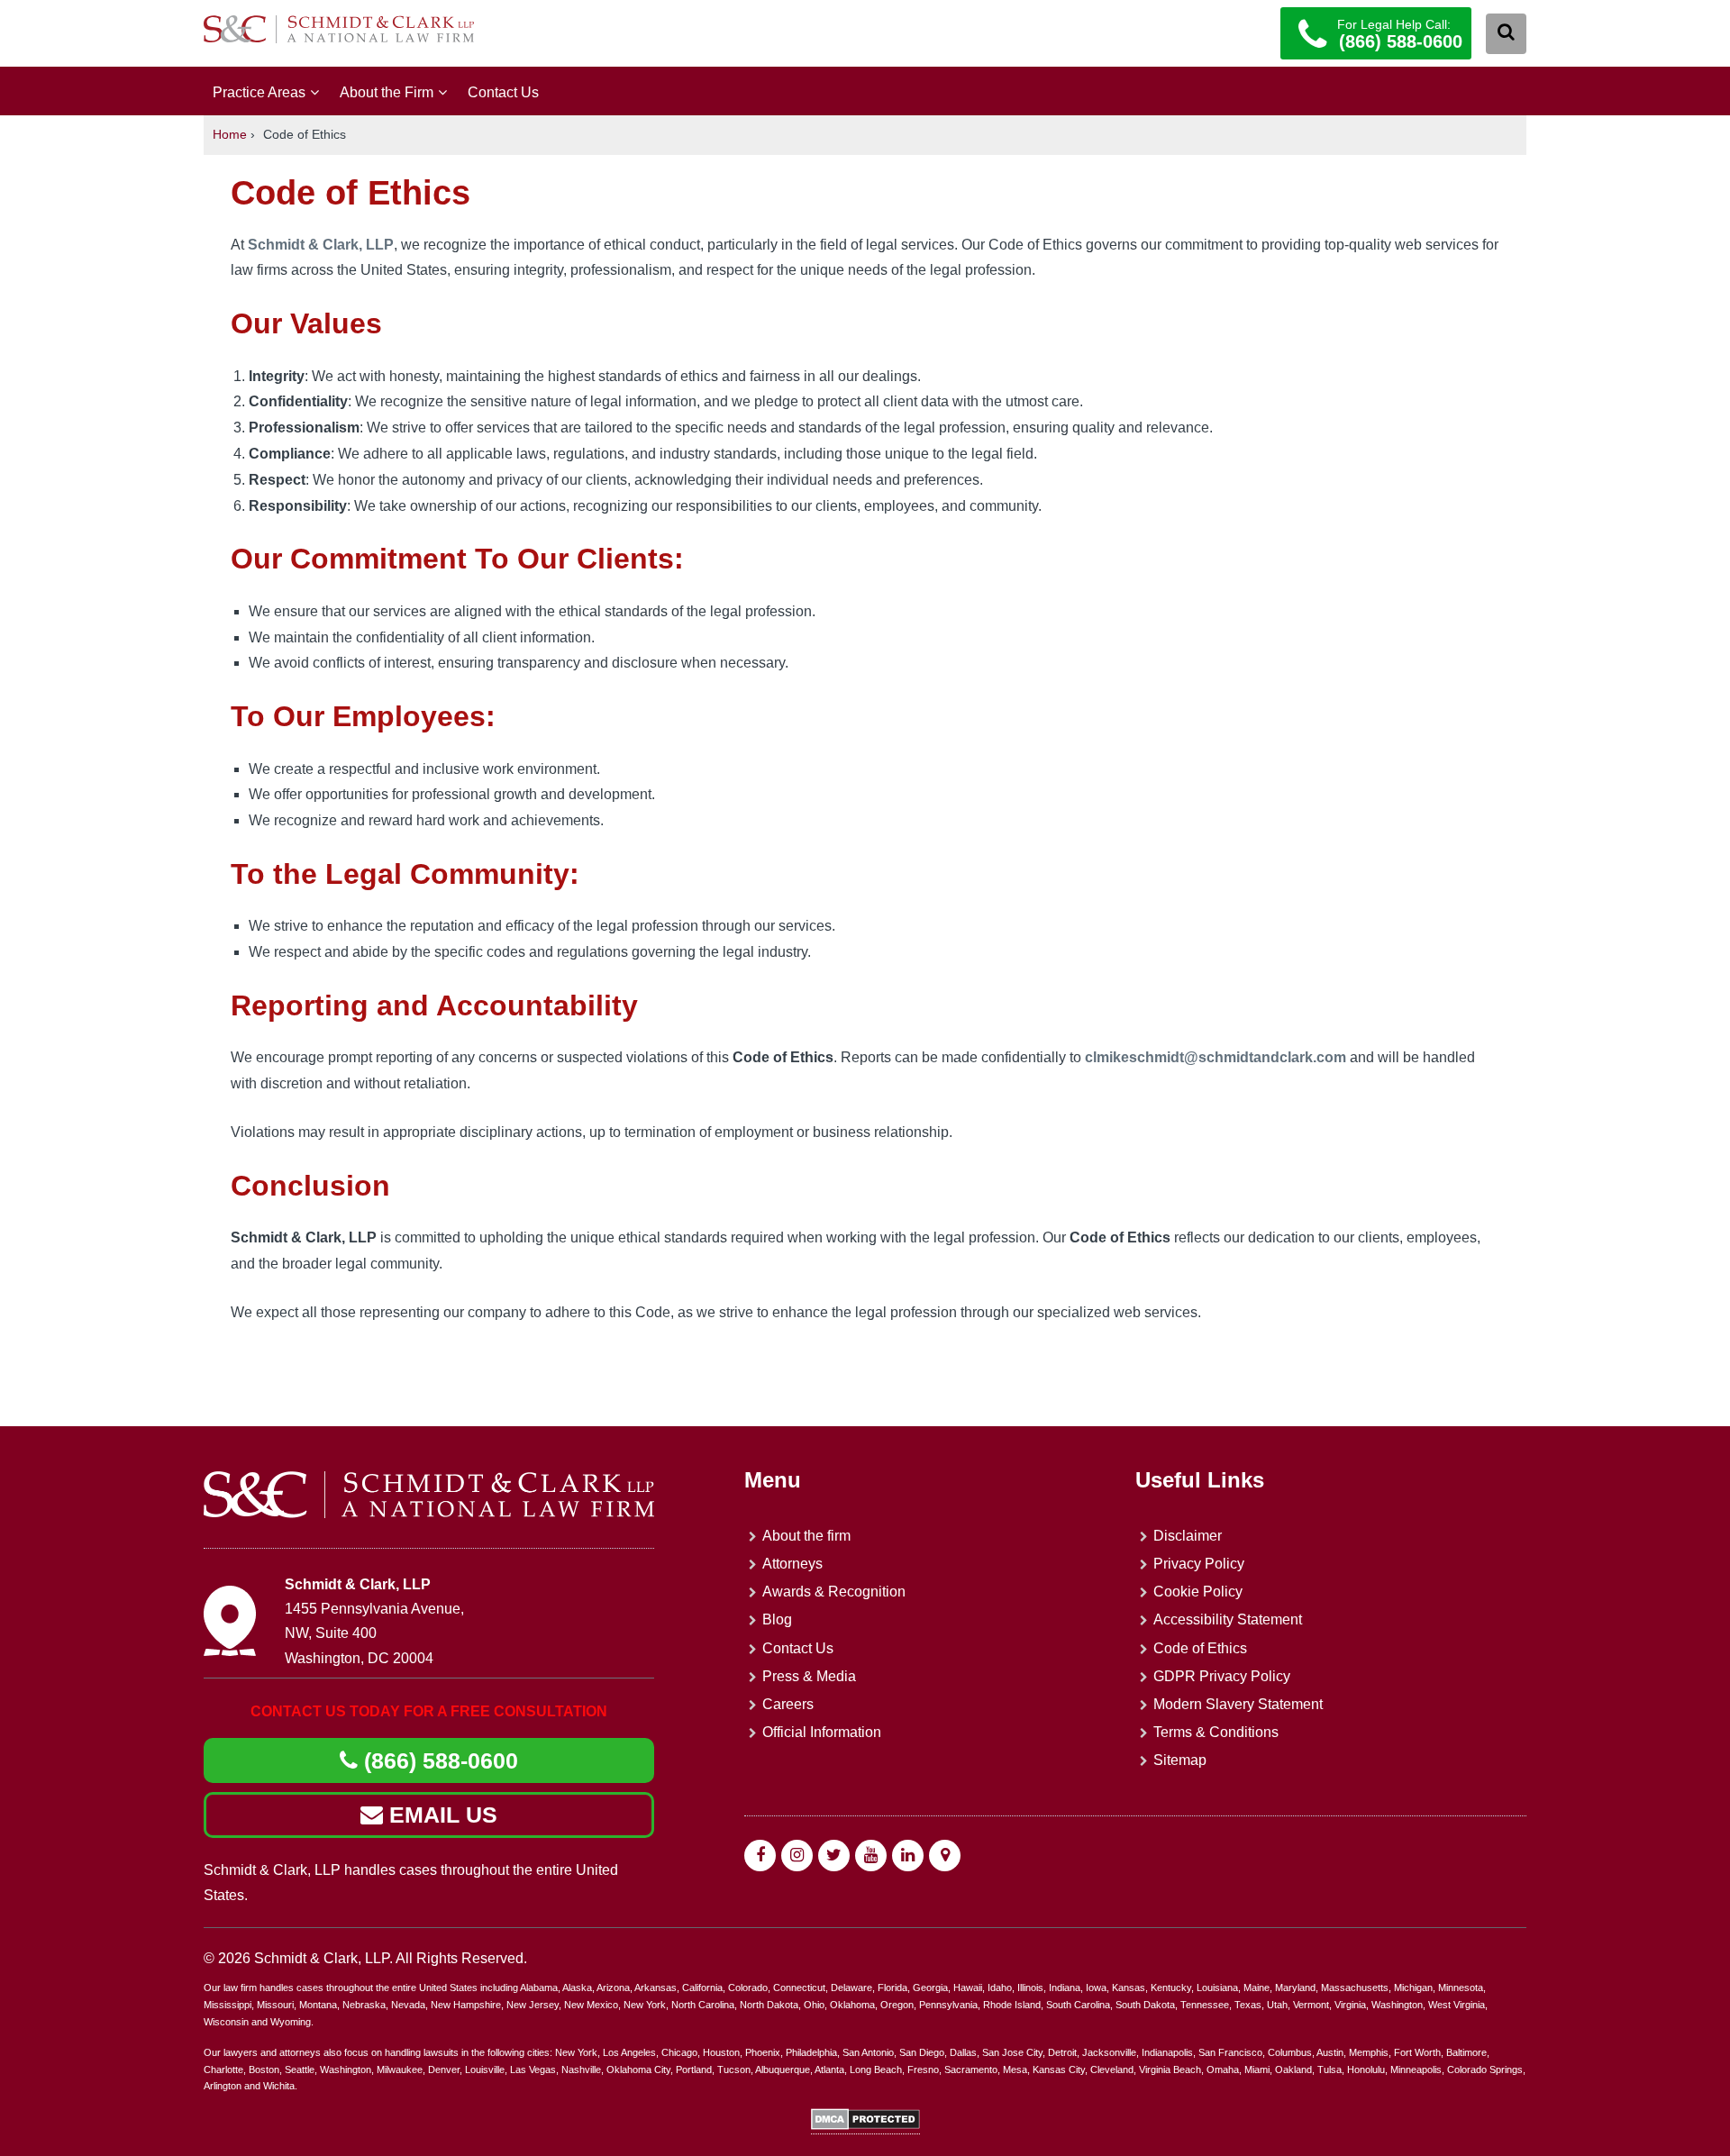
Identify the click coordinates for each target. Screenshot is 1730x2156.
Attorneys (792, 1564)
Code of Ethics (1200, 1648)
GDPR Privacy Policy (1222, 1676)
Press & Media (809, 1676)
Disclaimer (1188, 1536)
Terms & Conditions (1216, 1732)
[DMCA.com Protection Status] (865, 2126)
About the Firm (387, 92)
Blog (777, 1619)
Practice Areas (259, 92)
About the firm (806, 1536)
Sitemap (1180, 1760)
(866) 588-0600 (438, 1760)
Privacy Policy (1199, 1564)
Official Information (822, 1732)
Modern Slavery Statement (1238, 1704)
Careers (788, 1704)
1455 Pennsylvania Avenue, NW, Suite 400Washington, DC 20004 (374, 1633)
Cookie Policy (1198, 1592)
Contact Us (503, 92)
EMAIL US (440, 1815)
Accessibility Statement (1228, 1619)
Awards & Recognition (834, 1592)
